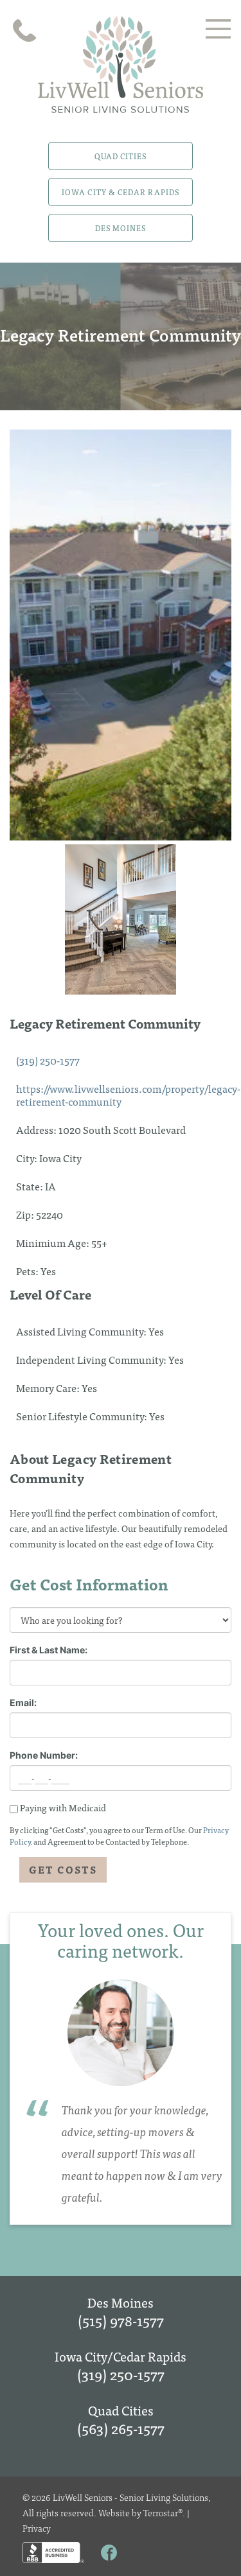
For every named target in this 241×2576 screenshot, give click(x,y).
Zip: (26, 1214)
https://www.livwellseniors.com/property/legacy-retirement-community (128, 1095)
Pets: (28, 1271)
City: (28, 1158)
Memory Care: (49, 1388)
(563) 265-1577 (121, 2428)
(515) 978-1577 (121, 2320)
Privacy (37, 2528)
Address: (37, 1129)
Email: (23, 1702)
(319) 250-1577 (48, 1060)
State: (31, 1186)
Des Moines (121, 228)
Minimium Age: (54, 1242)
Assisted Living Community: (82, 1331)
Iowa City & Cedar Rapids (121, 192)
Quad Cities (121, 156)
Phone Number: (44, 1755)
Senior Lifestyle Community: (83, 1416)
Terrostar (161, 2512)
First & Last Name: (49, 1650)
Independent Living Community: (92, 1359)
